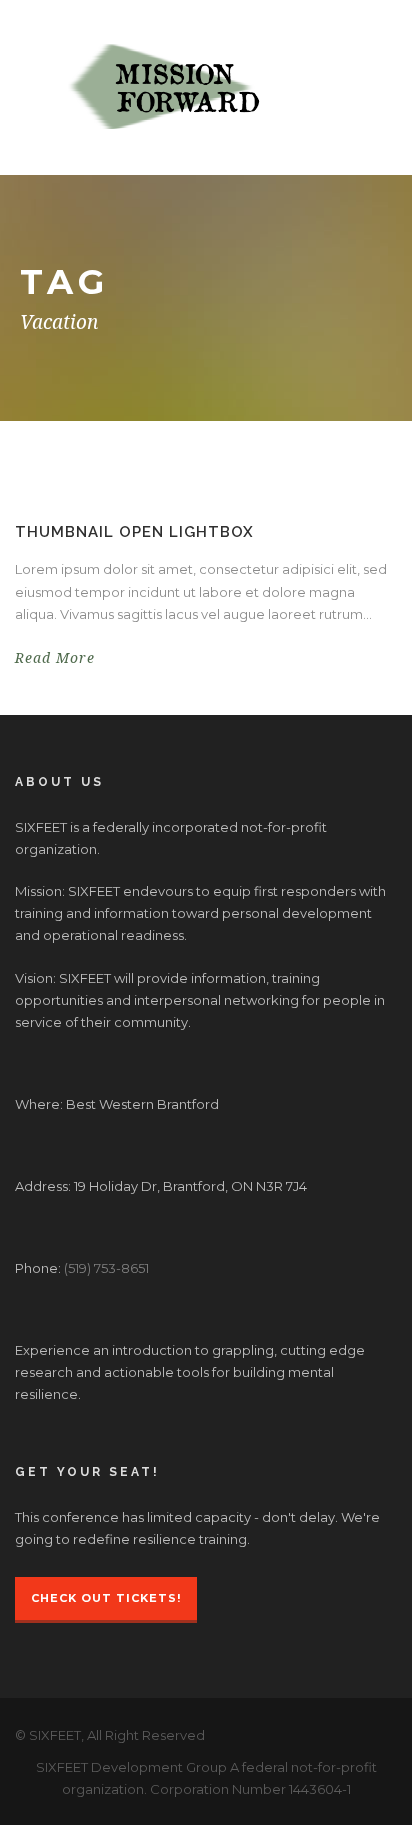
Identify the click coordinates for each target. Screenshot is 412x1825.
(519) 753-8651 (106, 1268)
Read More (55, 658)
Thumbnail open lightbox (134, 532)
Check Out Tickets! (106, 1598)
